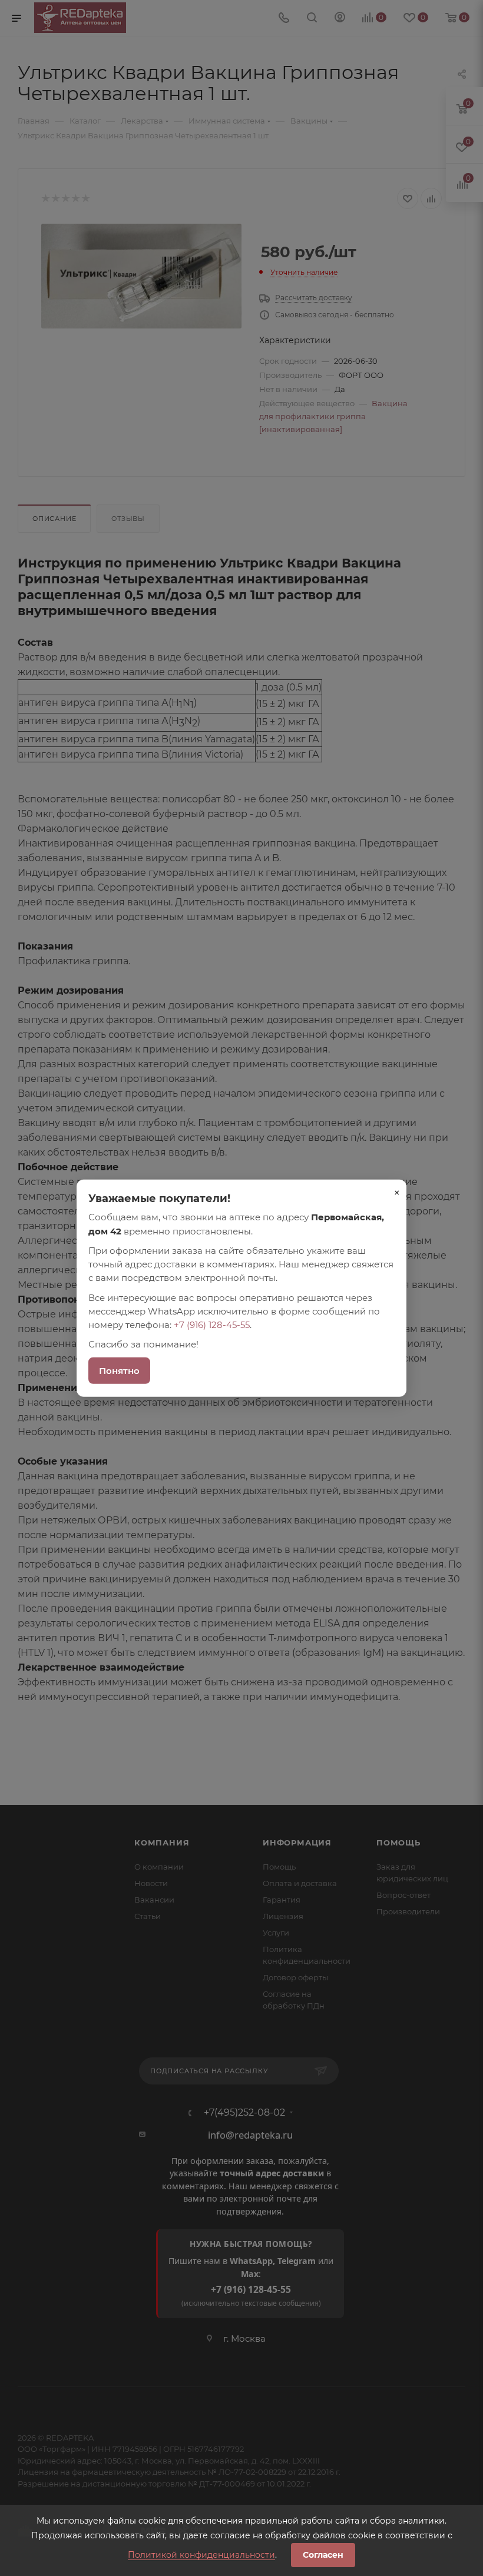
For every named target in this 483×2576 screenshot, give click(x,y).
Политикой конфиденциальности (201, 2555)
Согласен (323, 2555)
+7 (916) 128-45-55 (212, 1325)
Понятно (119, 1370)
